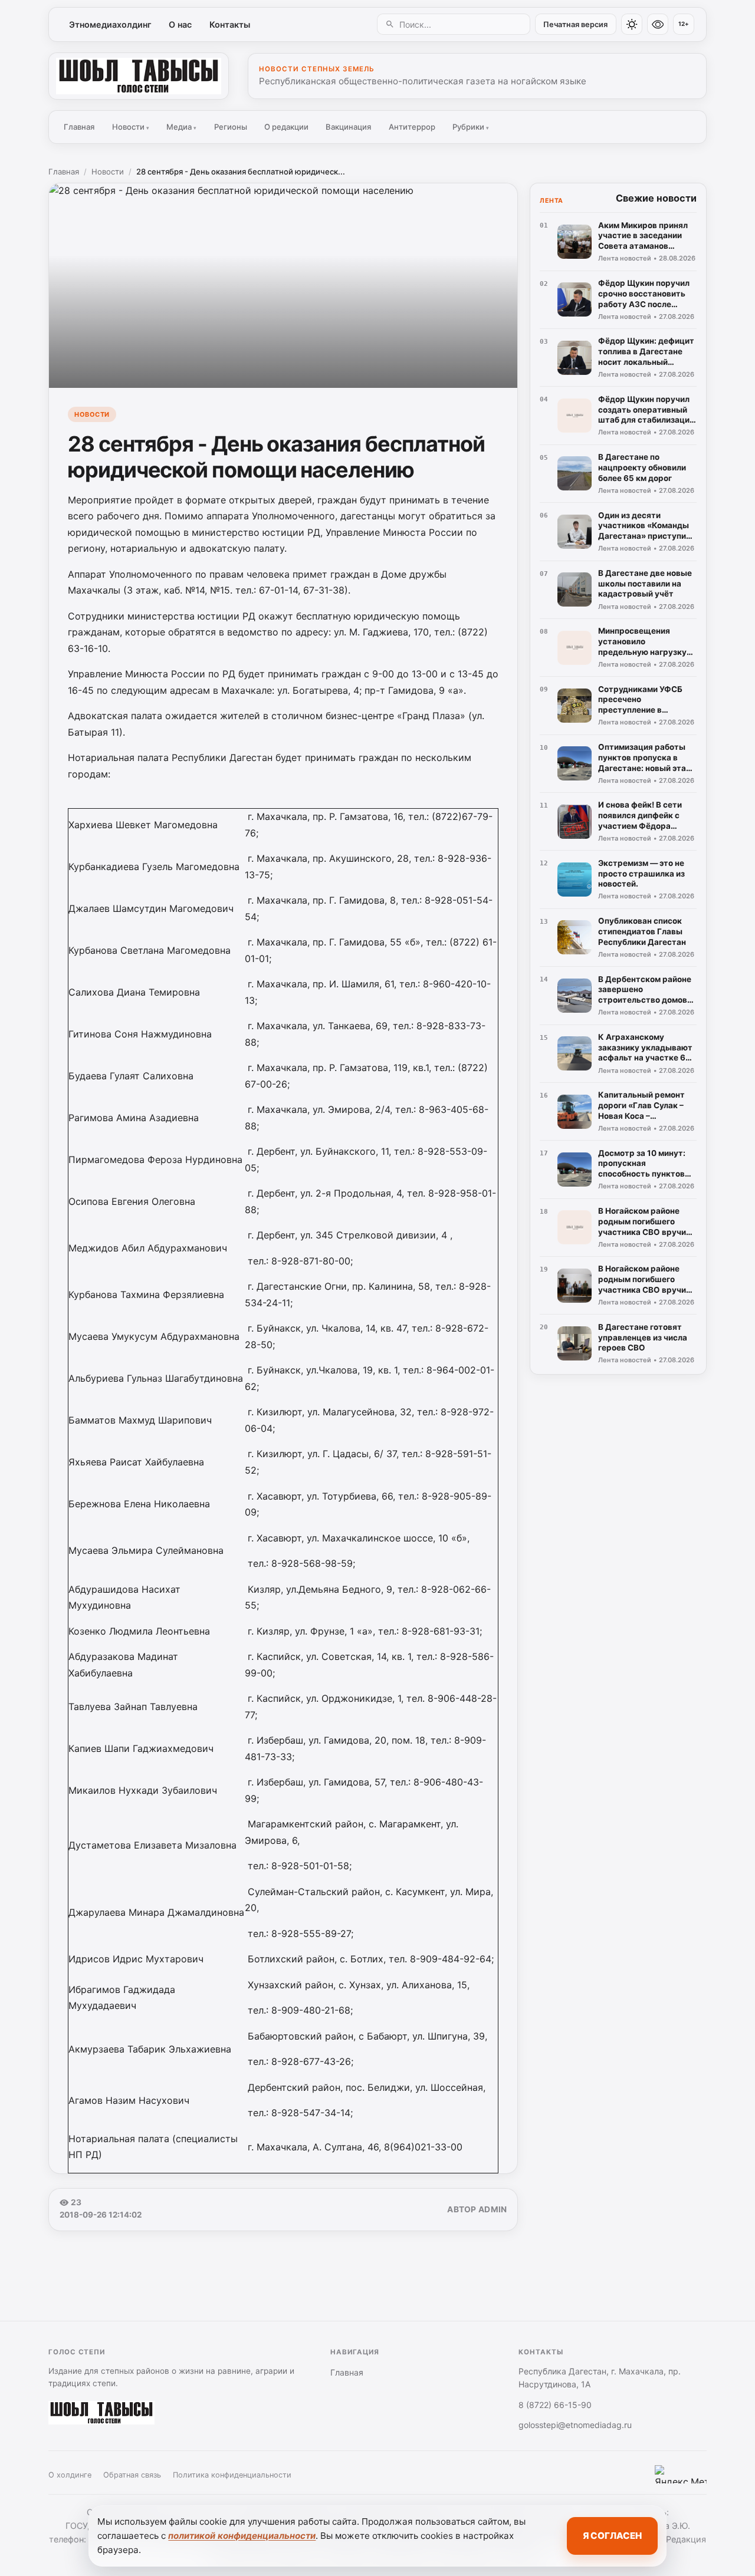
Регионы (231, 127)
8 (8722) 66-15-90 (555, 2405)
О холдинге (70, 2475)
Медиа (181, 127)
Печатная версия (575, 24)
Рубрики (471, 127)
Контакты (230, 24)
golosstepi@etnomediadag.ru (575, 2425)
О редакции (286, 127)
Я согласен (612, 2536)
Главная (79, 127)
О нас (180, 24)
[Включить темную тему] (632, 24)
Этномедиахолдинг (110, 24)
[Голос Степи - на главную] (139, 76)
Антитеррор (412, 127)
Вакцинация (348, 127)
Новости (131, 127)
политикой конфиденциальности (242, 2536)
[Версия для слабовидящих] (658, 24)
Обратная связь (132, 2475)
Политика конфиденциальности (232, 2475)
